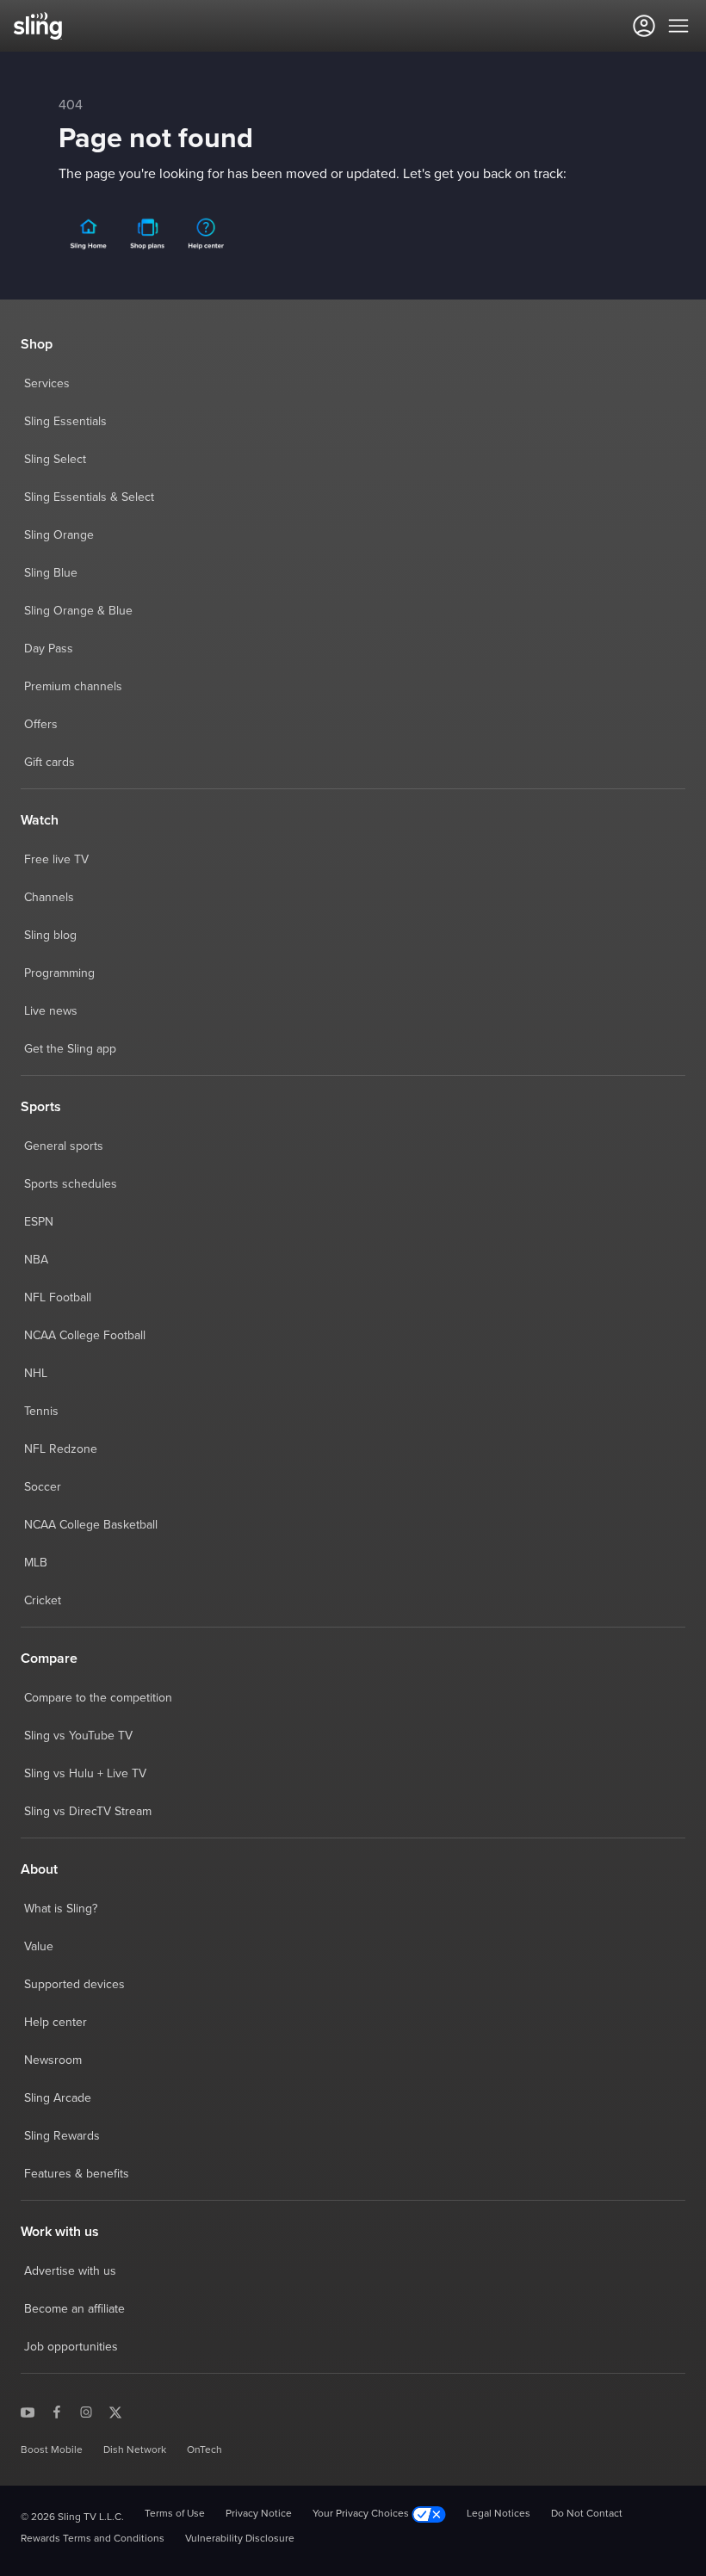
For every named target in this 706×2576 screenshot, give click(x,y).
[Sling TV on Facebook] (57, 2412)
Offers (41, 725)
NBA (36, 1260)
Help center (56, 2023)
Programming (59, 973)
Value (39, 1947)
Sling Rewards (62, 2136)
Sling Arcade (58, 2098)
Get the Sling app (70, 1049)
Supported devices (74, 1985)
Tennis (41, 1412)
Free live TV (56, 860)
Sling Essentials (65, 422)
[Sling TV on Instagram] (86, 2412)
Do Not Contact (587, 2514)
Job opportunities (71, 2347)
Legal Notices (499, 2514)
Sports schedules (71, 1184)
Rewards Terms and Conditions (93, 2539)
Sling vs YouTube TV (78, 1736)
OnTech (204, 2450)
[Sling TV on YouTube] (28, 2412)
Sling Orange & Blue (78, 611)
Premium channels (73, 687)
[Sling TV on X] (115, 2412)
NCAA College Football (85, 1336)
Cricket (43, 1601)
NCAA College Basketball (91, 1525)
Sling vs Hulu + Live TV (85, 1774)
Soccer (43, 1487)
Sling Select (55, 460)
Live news (51, 1011)
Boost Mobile (52, 2450)
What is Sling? (61, 1909)
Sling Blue (51, 573)
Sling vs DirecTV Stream (88, 1812)
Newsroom (53, 2060)
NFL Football (58, 1298)
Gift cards (50, 763)
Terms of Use (175, 2514)
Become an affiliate (74, 2309)
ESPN (39, 1222)
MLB (36, 1563)
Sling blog (50, 936)
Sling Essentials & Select (89, 497)
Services (47, 384)
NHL (36, 1374)
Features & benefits (77, 2174)
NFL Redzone (61, 1449)
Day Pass (49, 649)
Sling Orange (59, 535)
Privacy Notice (259, 2514)
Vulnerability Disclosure (240, 2539)
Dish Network (135, 2450)
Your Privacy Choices (362, 2514)
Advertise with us (70, 2271)
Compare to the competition (98, 1698)
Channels (49, 898)
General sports (64, 1146)
